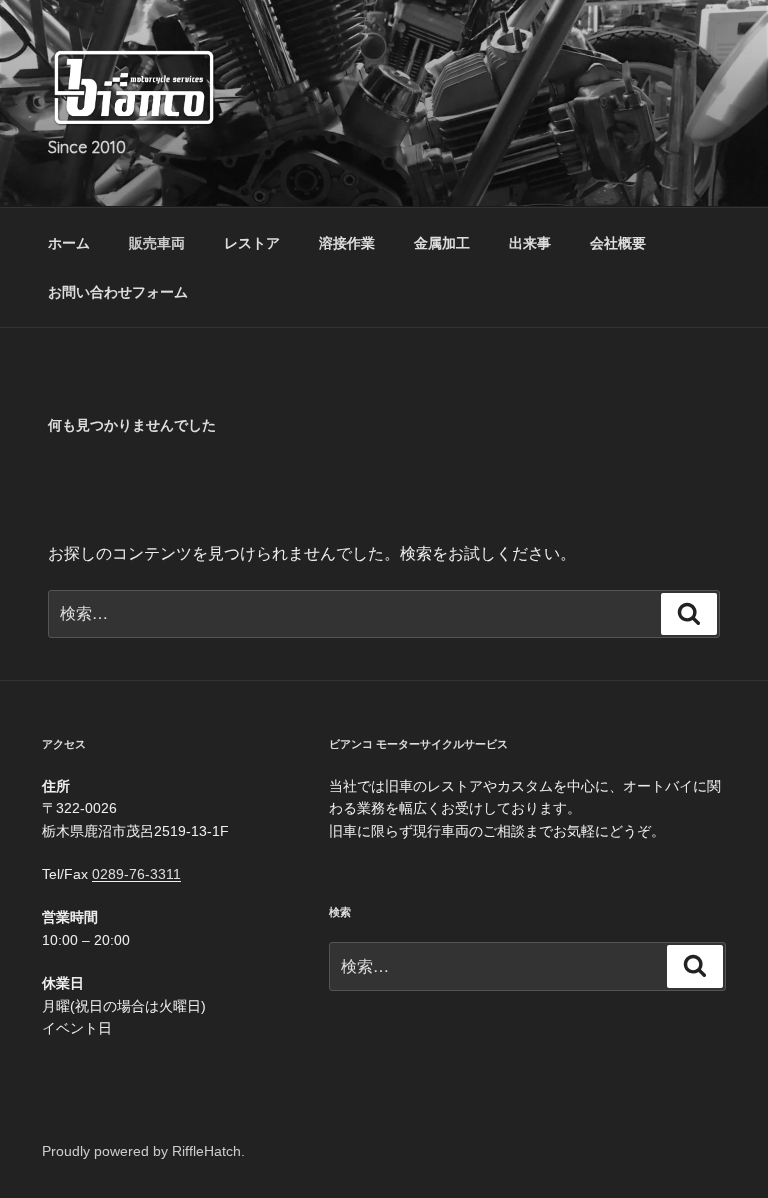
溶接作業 (347, 243)
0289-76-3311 (136, 874)
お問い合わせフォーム (118, 292)
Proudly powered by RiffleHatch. (143, 1151)
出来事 (530, 243)
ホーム (69, 243)
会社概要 (618, 243)
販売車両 (157, 243)
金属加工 (442, 243)
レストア (252, 243)
